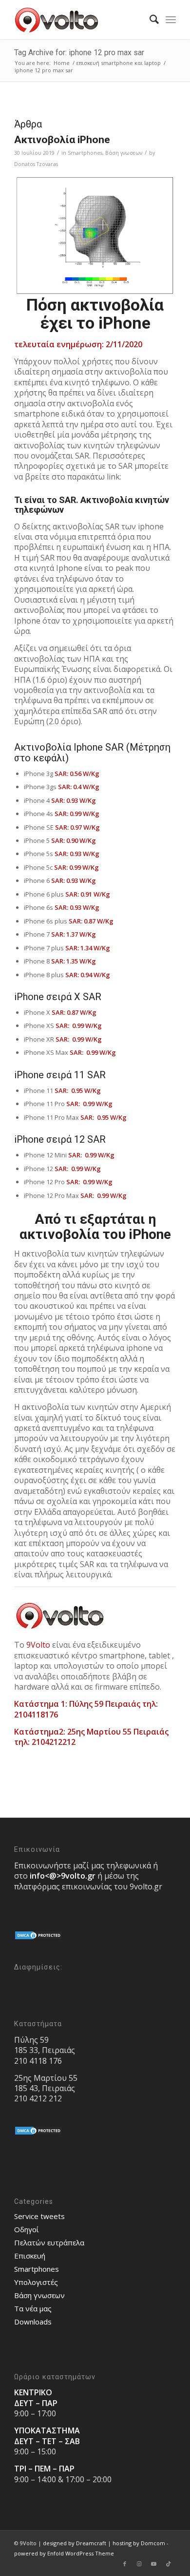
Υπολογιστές (36, 2282)
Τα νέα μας (33, 2308)
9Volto (38, 1645)
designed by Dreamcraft (75, 2543)
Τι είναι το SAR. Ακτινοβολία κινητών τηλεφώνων (92, 505)
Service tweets (39, 2216)
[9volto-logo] (79, 20)
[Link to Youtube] (154, 2564)
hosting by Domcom (139, 2543)
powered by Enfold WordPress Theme (64, 2553)
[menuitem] (149, 20)
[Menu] (171, 20)
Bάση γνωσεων (124, 153)
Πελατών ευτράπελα (49, 2242)
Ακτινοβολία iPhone (62, 140)
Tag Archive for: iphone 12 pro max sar (79, 52)
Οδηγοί (27, 2229)
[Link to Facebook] (125, 2564)
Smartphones (85, 153)
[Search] (149, 20)
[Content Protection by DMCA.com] (38, 1938)
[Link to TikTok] (169, 2564)
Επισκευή (30, 2256)
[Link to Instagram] (139, 2564)
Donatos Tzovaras (36, 164)
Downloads (33, 2322)
